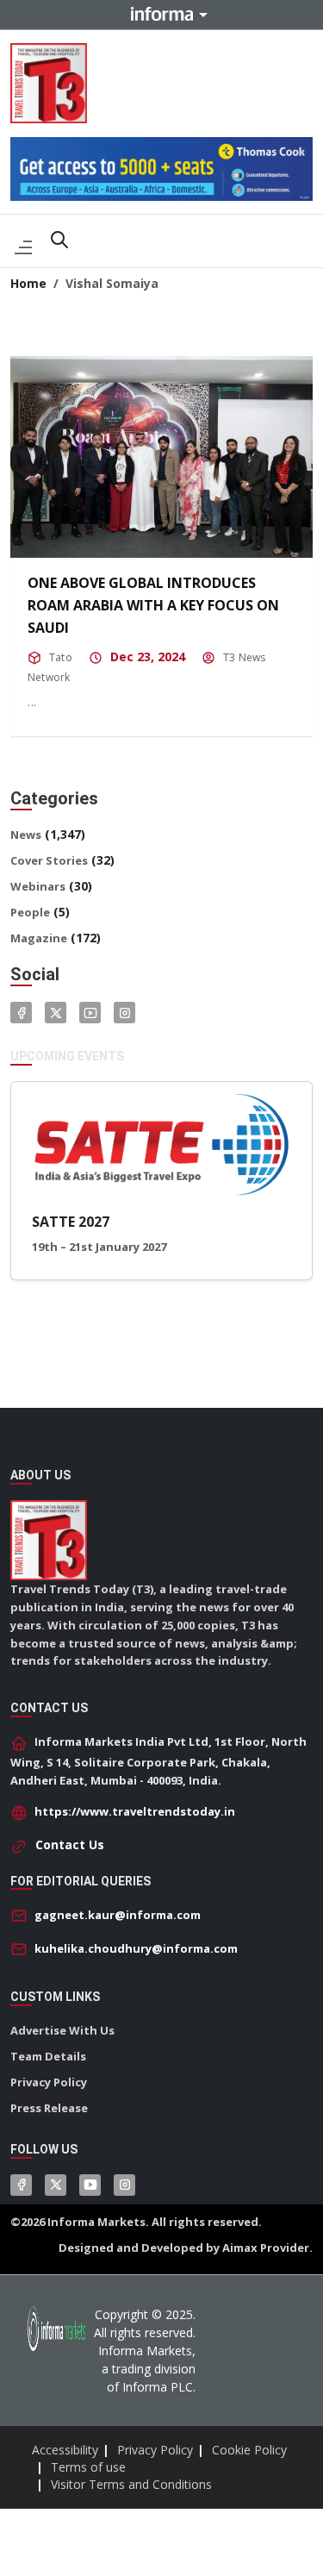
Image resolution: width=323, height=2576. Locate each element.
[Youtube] (90, 1013)
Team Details (48, 2056)
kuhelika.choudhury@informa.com (136, 1948)
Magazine (39, 938)
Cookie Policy (249, 2450)
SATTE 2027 (71, 1222)
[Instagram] (124, 1013)
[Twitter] (56, 1013)
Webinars (38, 886)
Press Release (49, 2108)
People (30, 912)
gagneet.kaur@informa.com (118, 1915)
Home (28, 283)
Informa (162, 14)
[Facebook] (21, 1013)
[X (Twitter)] (56, 2185)
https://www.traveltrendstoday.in (135, 1811)
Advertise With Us (62, 2030)
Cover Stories (49, 860)
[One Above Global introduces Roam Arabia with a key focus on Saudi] (161, 457)
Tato (61, 657)
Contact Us (70, 1844)
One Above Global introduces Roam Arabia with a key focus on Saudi (153, 606)
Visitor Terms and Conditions (131, 2484)
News (26, 835)
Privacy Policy (49, 2082)
